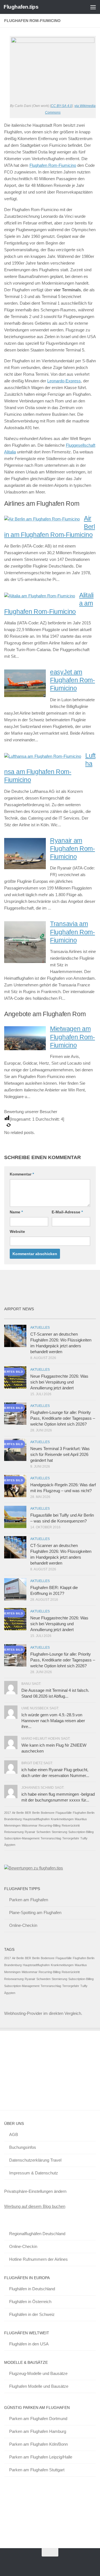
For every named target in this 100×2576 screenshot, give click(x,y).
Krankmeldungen (62, 1819)
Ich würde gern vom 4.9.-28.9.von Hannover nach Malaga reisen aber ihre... (53, 1721)
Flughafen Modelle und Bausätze (39, 2386)
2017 (7, 1813)
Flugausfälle (64, 1813)
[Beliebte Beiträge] (39, 1317)
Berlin (36, 1813)
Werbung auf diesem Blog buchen (35, 2206)
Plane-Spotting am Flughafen (35, 1913)
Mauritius (81, 1819)
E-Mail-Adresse (67, 1212)
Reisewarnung (14, 1832)
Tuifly (84, 1838)
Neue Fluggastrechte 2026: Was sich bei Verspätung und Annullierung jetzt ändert (59, 1382)
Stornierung (59, 1832)
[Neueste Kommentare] (62, 1317)
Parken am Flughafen (29, 1900)
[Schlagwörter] (85, 1317)
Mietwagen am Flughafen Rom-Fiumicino (72, 1037)
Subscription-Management (22, 1838)
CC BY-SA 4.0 (61, 106)
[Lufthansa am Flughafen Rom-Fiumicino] (43, 756)
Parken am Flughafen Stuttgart (37, 2470)
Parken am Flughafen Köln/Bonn (38, 2444)
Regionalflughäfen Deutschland (37, 2234)
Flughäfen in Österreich (30, 2302)
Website (17, 1231)
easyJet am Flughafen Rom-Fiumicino (72, 680)
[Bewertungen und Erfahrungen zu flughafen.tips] (34, 1868)
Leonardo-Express (64, 381)
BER (28, 1813)
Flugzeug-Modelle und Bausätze (38, 2373)
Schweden (43, 1832)
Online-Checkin (23, 1925)
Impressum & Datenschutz (34, 2173)
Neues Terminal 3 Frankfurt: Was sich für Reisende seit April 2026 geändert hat (60, 1454)
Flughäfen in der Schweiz (32, 2314)
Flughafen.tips (21, 7)
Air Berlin (18, 1813)
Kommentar (22, 1174)
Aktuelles (40, 1328)
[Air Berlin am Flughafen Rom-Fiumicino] (42, 519)
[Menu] (93, 7)
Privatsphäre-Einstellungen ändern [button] (35, 2191)
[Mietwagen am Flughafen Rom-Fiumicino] (25, 1049)
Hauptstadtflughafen (36, 1819)
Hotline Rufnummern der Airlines (38, 2259)
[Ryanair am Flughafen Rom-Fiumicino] (25, 868)
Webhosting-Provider (23, 2013)
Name (16, 1212)
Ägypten (10, 1845)
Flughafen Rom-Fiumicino (53, 165)
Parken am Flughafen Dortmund (38, 2419)
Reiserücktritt (71, 1825)
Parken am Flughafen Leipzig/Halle (41, 2457)
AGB (14, 2134)
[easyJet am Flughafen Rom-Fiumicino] (25, 696)
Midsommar (30, 1825)
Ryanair (30, 1832)
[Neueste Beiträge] (16, 1317)
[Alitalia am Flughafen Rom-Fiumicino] (40, 596)
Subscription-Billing (81, 1832)
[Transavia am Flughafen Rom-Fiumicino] (25, 961)
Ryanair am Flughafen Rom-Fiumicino (72, 849)
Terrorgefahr (71, 1838)
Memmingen (12, 1825)
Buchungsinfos (23, 2147)
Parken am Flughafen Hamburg (38, 2431)
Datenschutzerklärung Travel (35, 2160)
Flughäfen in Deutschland (32, 2289)
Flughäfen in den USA (29, 2344)
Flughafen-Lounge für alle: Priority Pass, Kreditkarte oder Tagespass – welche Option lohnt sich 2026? (63, 1418)
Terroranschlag (51, 1838)
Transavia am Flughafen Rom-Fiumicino (72, 932)
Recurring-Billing (50, 1825)
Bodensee (48, 1813)
